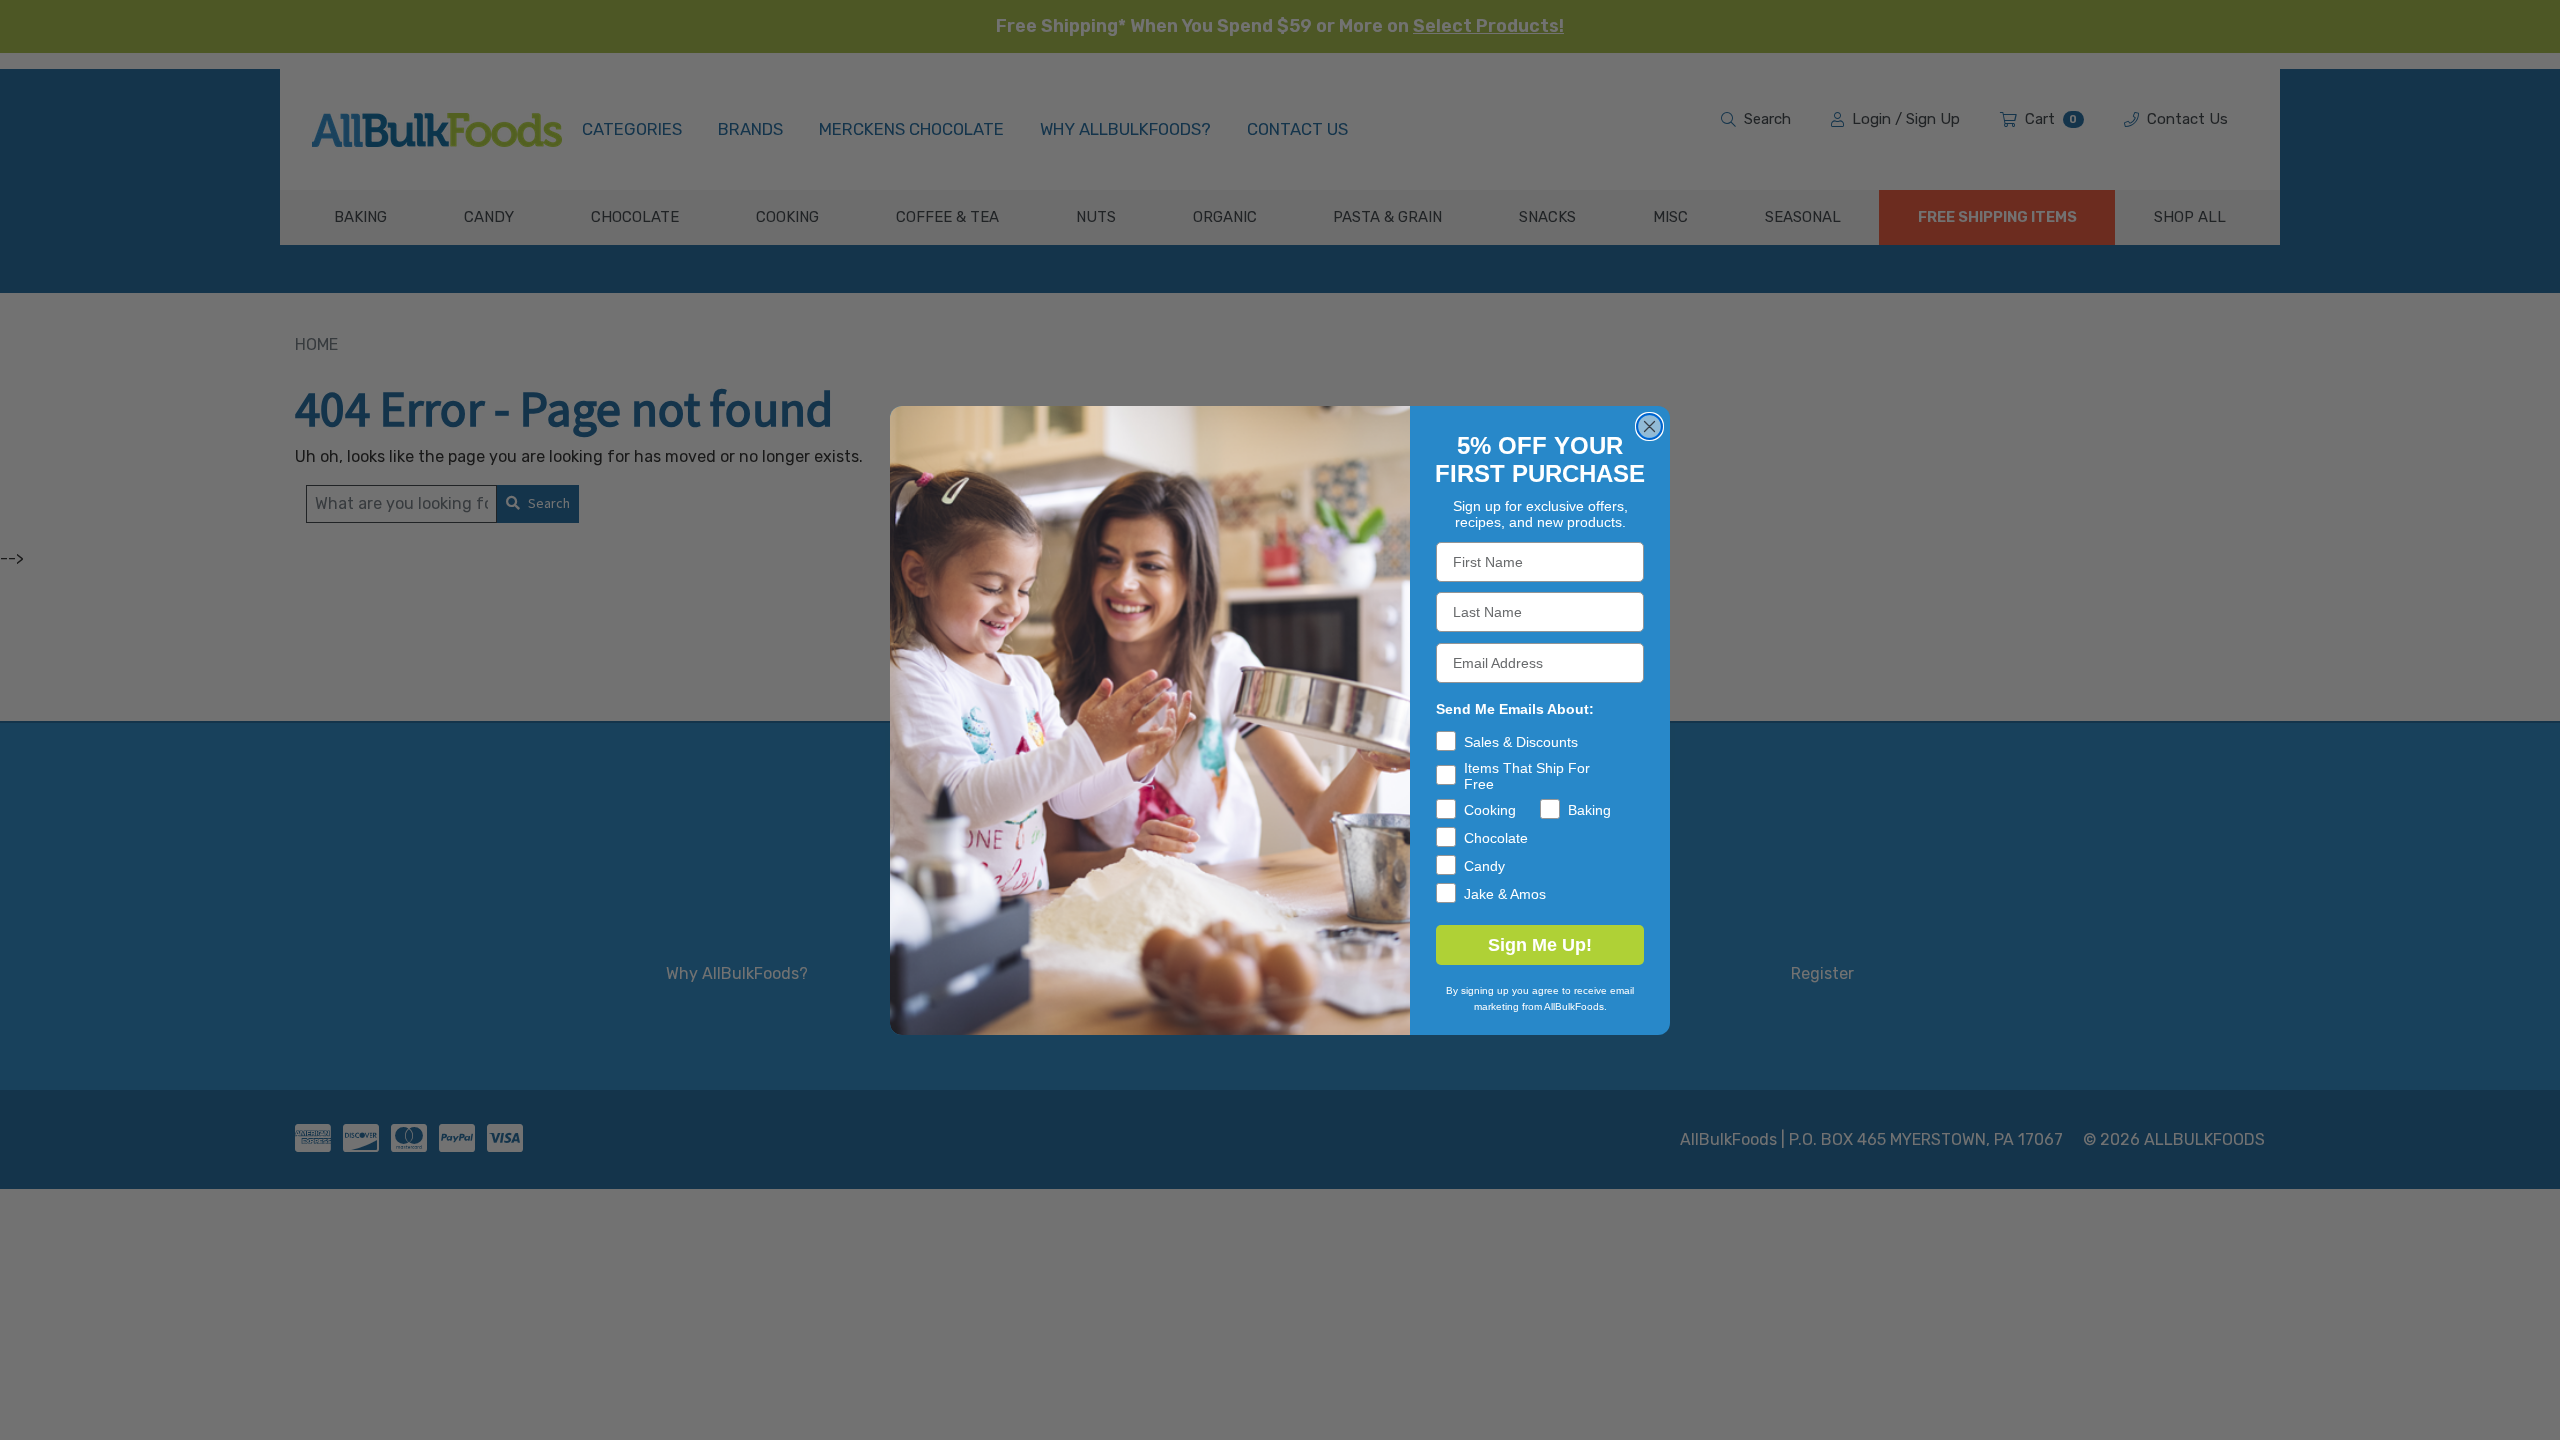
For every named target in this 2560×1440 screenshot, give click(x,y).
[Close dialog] (1649, 426)
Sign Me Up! (1540, 945)
